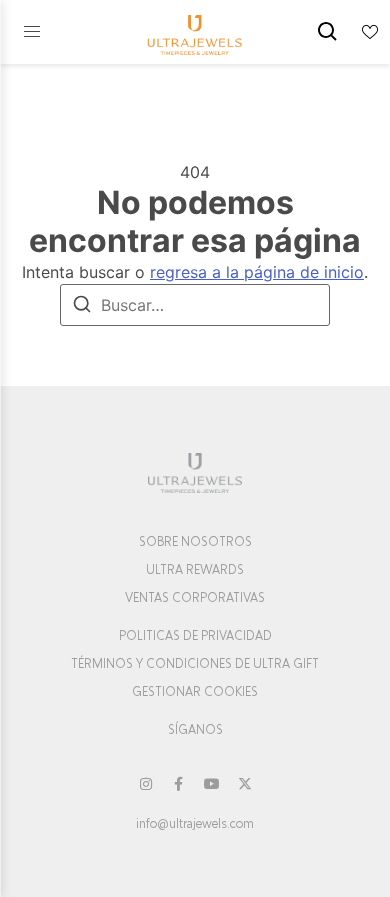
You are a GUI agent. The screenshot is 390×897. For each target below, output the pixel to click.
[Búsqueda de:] (195, 305)
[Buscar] (82, 307)
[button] (32, 32)
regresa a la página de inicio (257, 272)
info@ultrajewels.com (195, 824)
